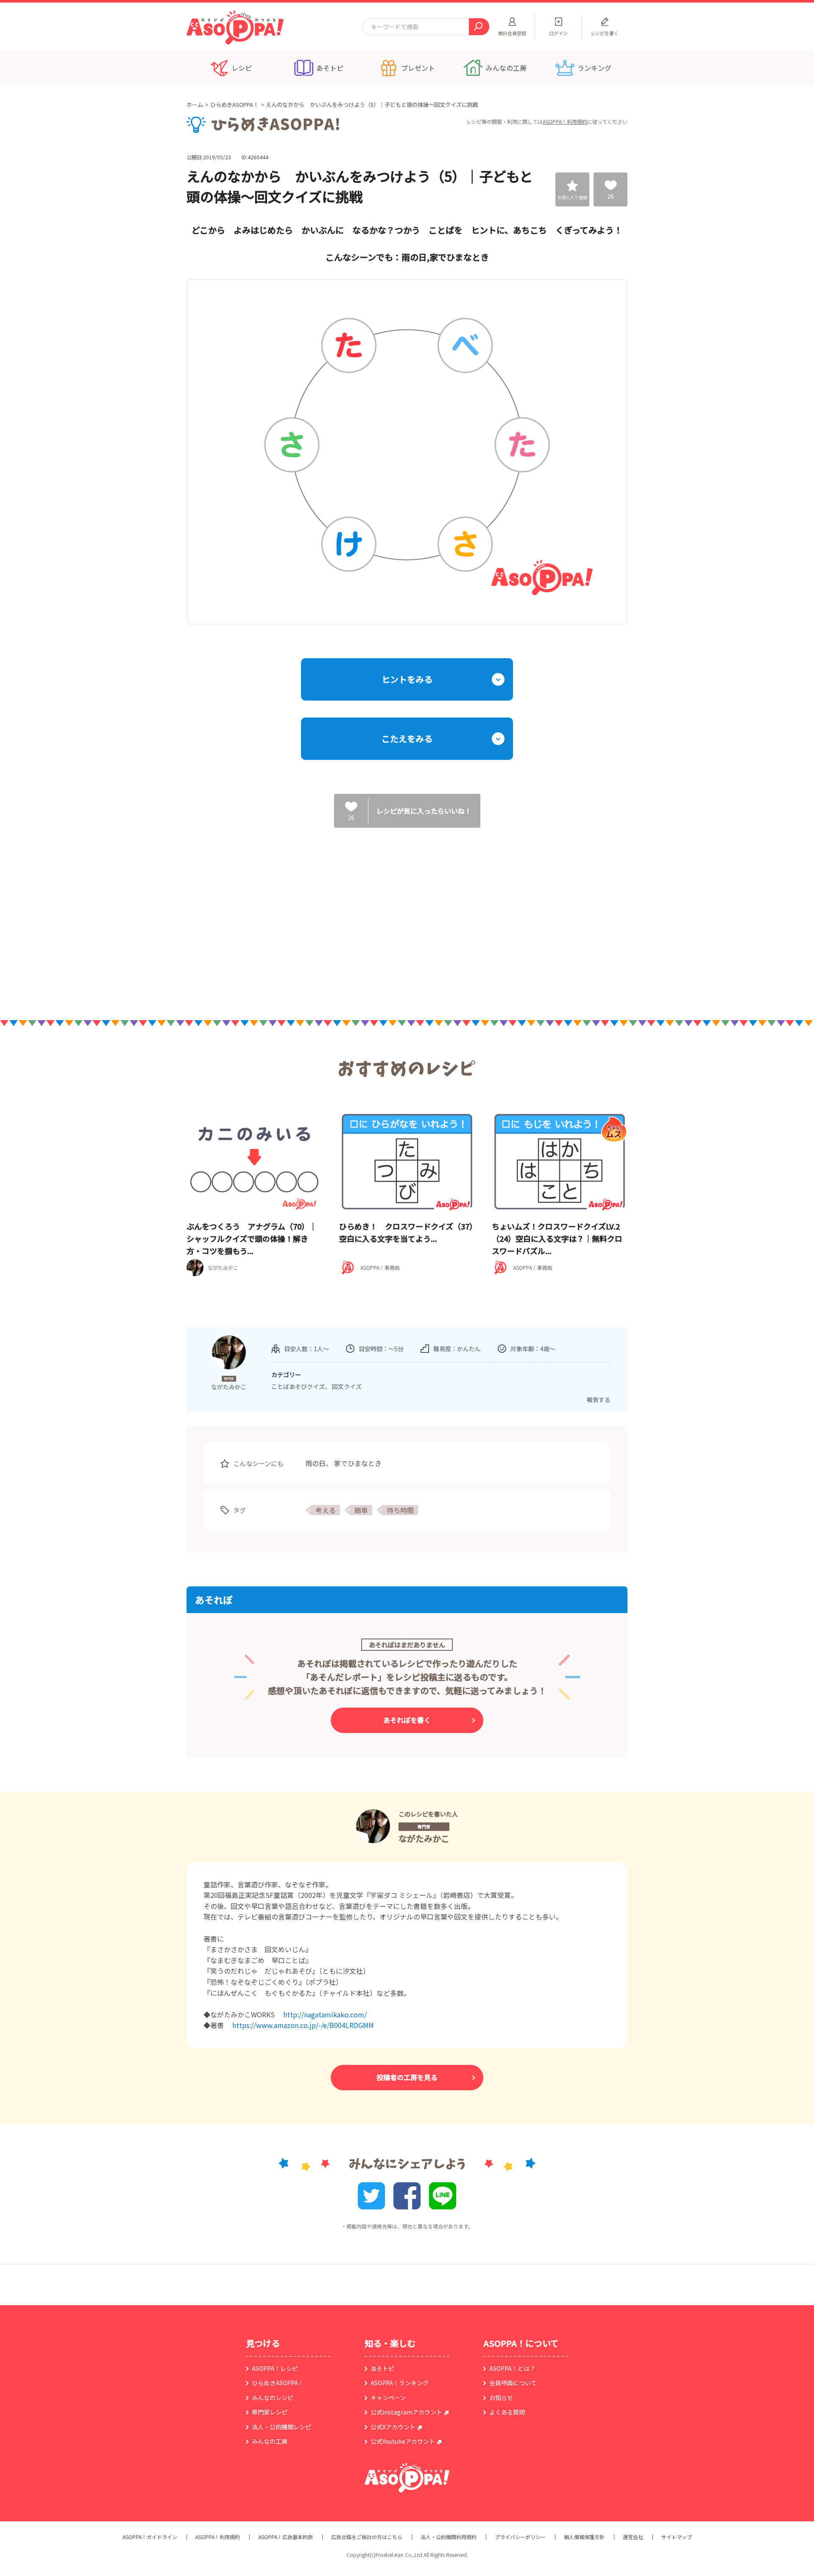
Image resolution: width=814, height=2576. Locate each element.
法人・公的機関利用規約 (449, 2537)
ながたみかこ (424, 1838)
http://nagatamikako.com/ (325, 2014)
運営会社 (633, 2537)
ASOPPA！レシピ (275, 2368)
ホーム (195, 104)
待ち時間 (400, 1510)
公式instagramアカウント (406, 2412)
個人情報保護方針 (584, 2537)
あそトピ (382, 2368)
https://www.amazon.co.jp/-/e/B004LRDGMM (303, 2025)
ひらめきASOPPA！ (234, 104)
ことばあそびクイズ (298, 1386)
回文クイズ (347, 1386)
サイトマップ (677, 2537)
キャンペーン (388, 2398)
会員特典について (513, 2383)
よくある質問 (507, 2412)
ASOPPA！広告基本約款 (286, 2537)
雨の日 (315, 1463)
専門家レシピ (270, 2412)
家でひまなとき (358, 1463)
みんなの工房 (270, 2441)
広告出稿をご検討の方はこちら (367, 2537)
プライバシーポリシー (520, 2537)
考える (326, 1510)
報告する (599, 1399)
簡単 (361, 1510)
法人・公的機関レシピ (282, 2427)
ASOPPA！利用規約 (565, 121)
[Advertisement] (320, 915)
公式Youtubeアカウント (403, 2441)
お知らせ (501, 2398)
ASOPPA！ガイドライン (150, 2537)
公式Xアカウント (393, 2427)
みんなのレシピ (273, 2398)
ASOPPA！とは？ (512, 2368)
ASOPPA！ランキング (400, 2383)
